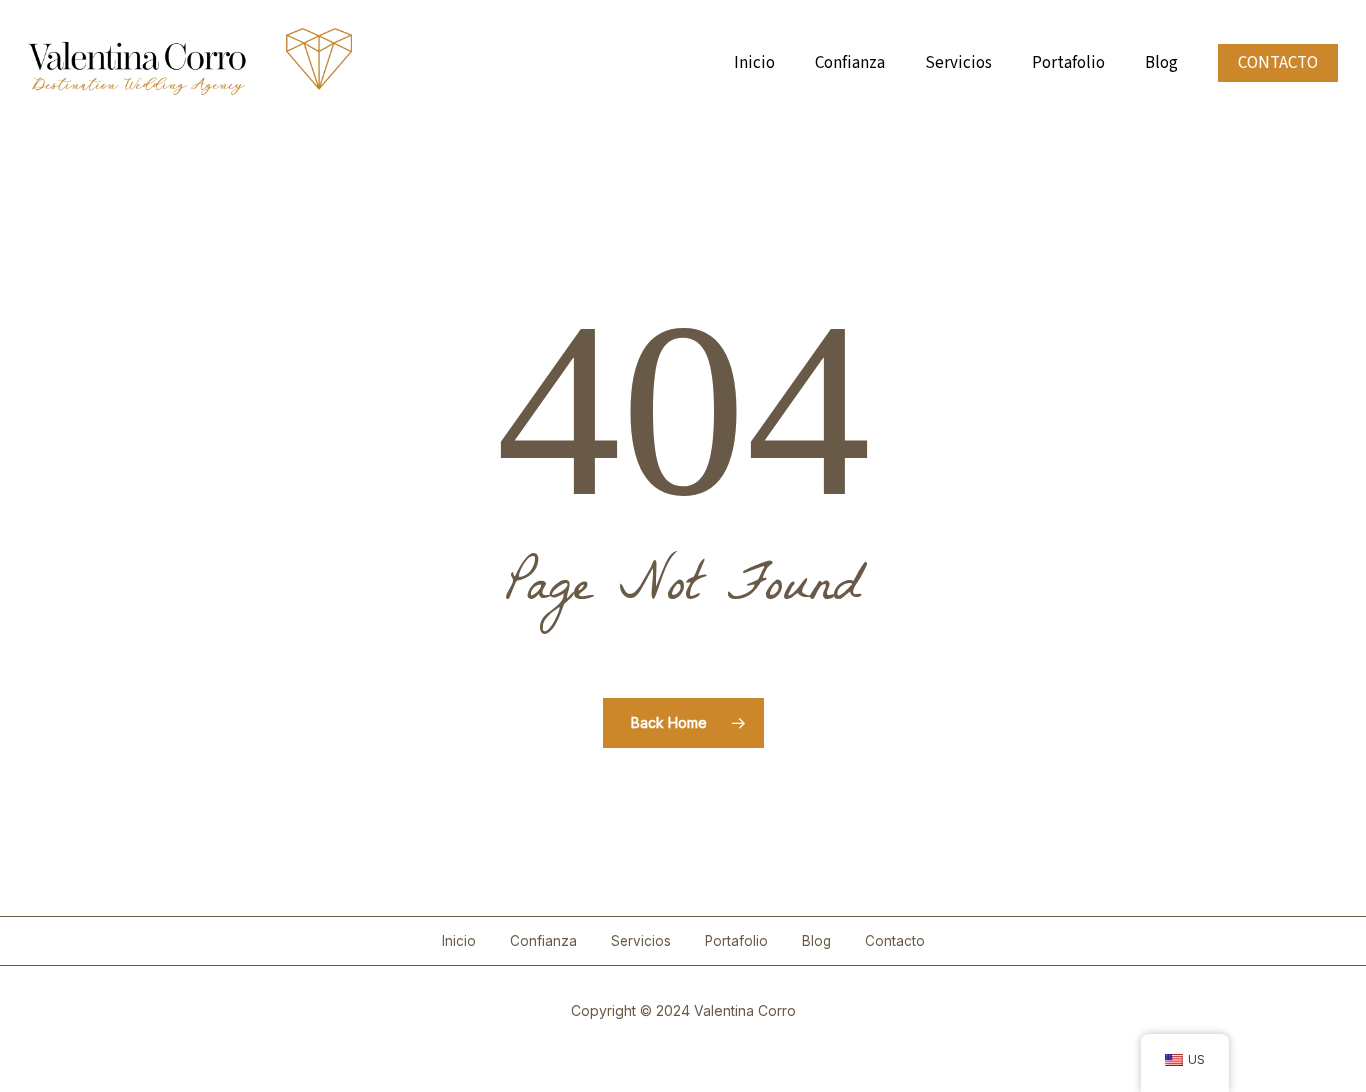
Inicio (459, 941)
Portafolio (736, 941)
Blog (816, 941)
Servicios (641, 941)
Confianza (543, 941)
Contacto (895, 941)
